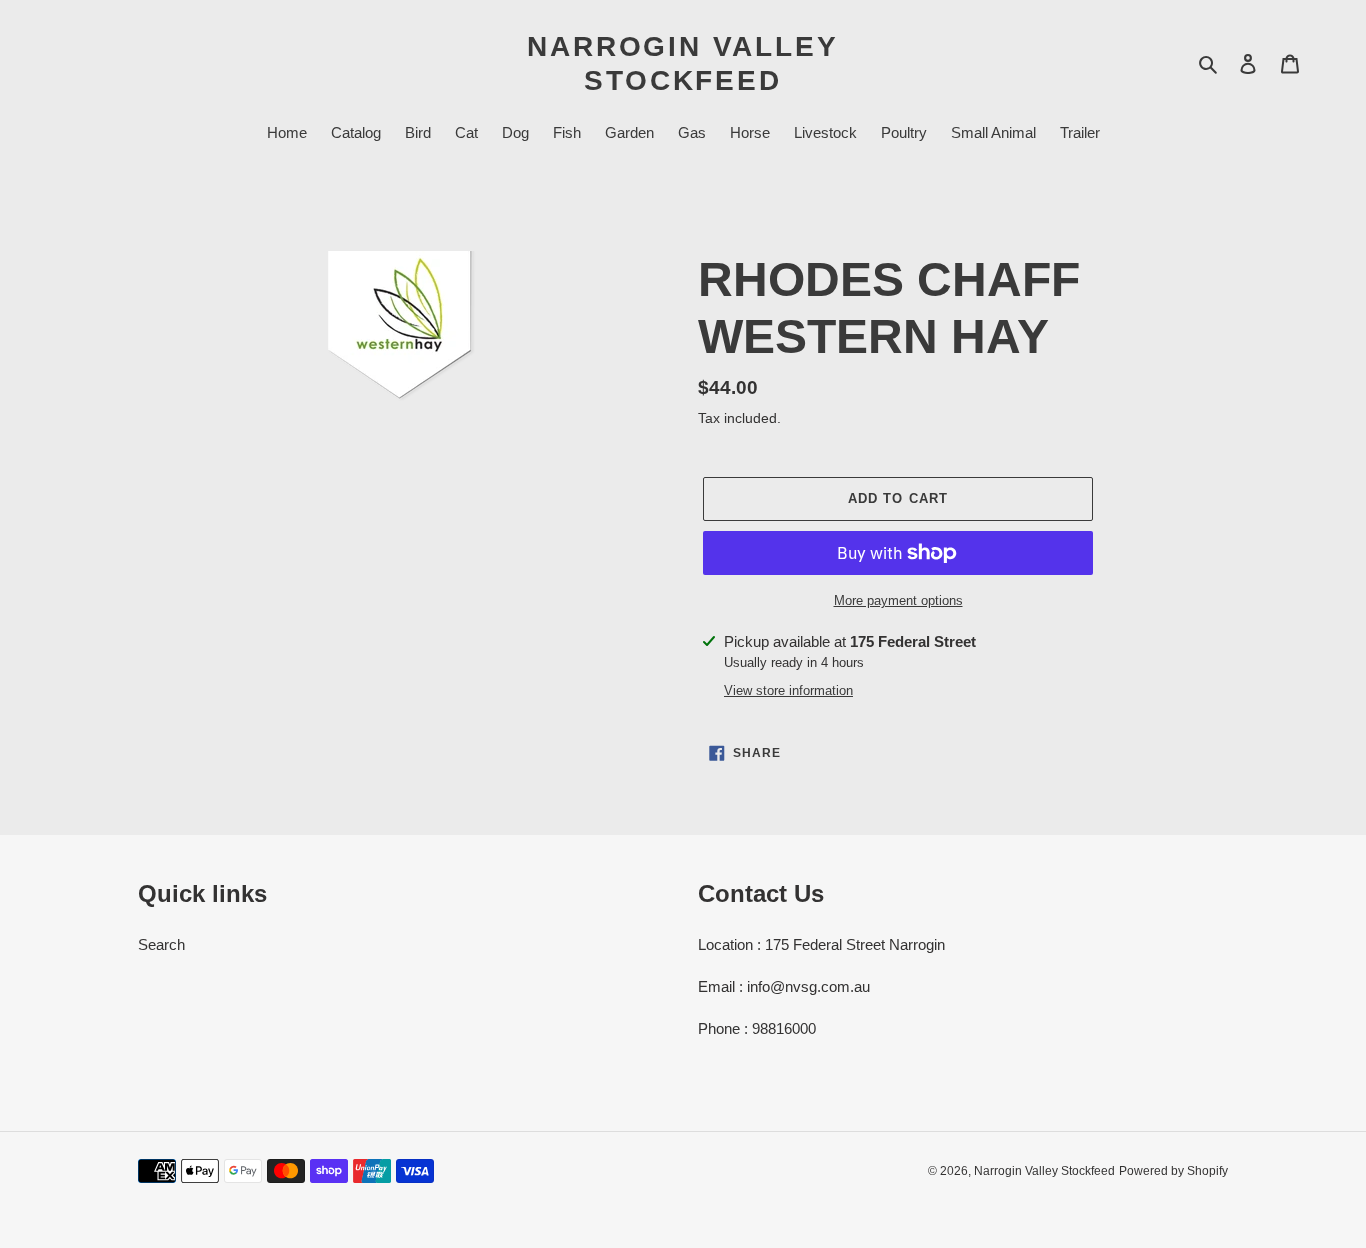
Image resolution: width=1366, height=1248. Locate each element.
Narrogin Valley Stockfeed (682, 63)
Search (161, 944)
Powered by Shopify (1173, 1171)
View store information (788, 690)
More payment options (898, 600)
